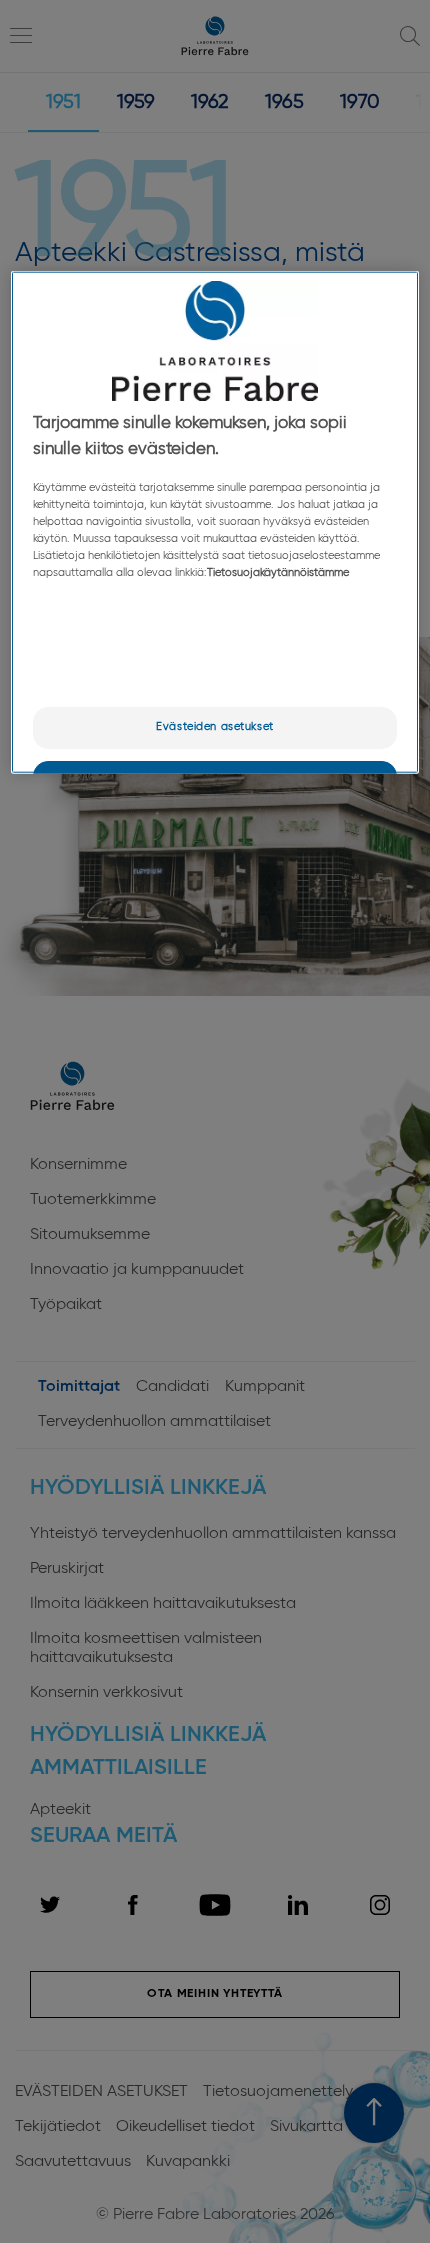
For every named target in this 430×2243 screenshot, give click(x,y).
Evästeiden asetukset (214, 727)
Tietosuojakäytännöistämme (278, 573)
